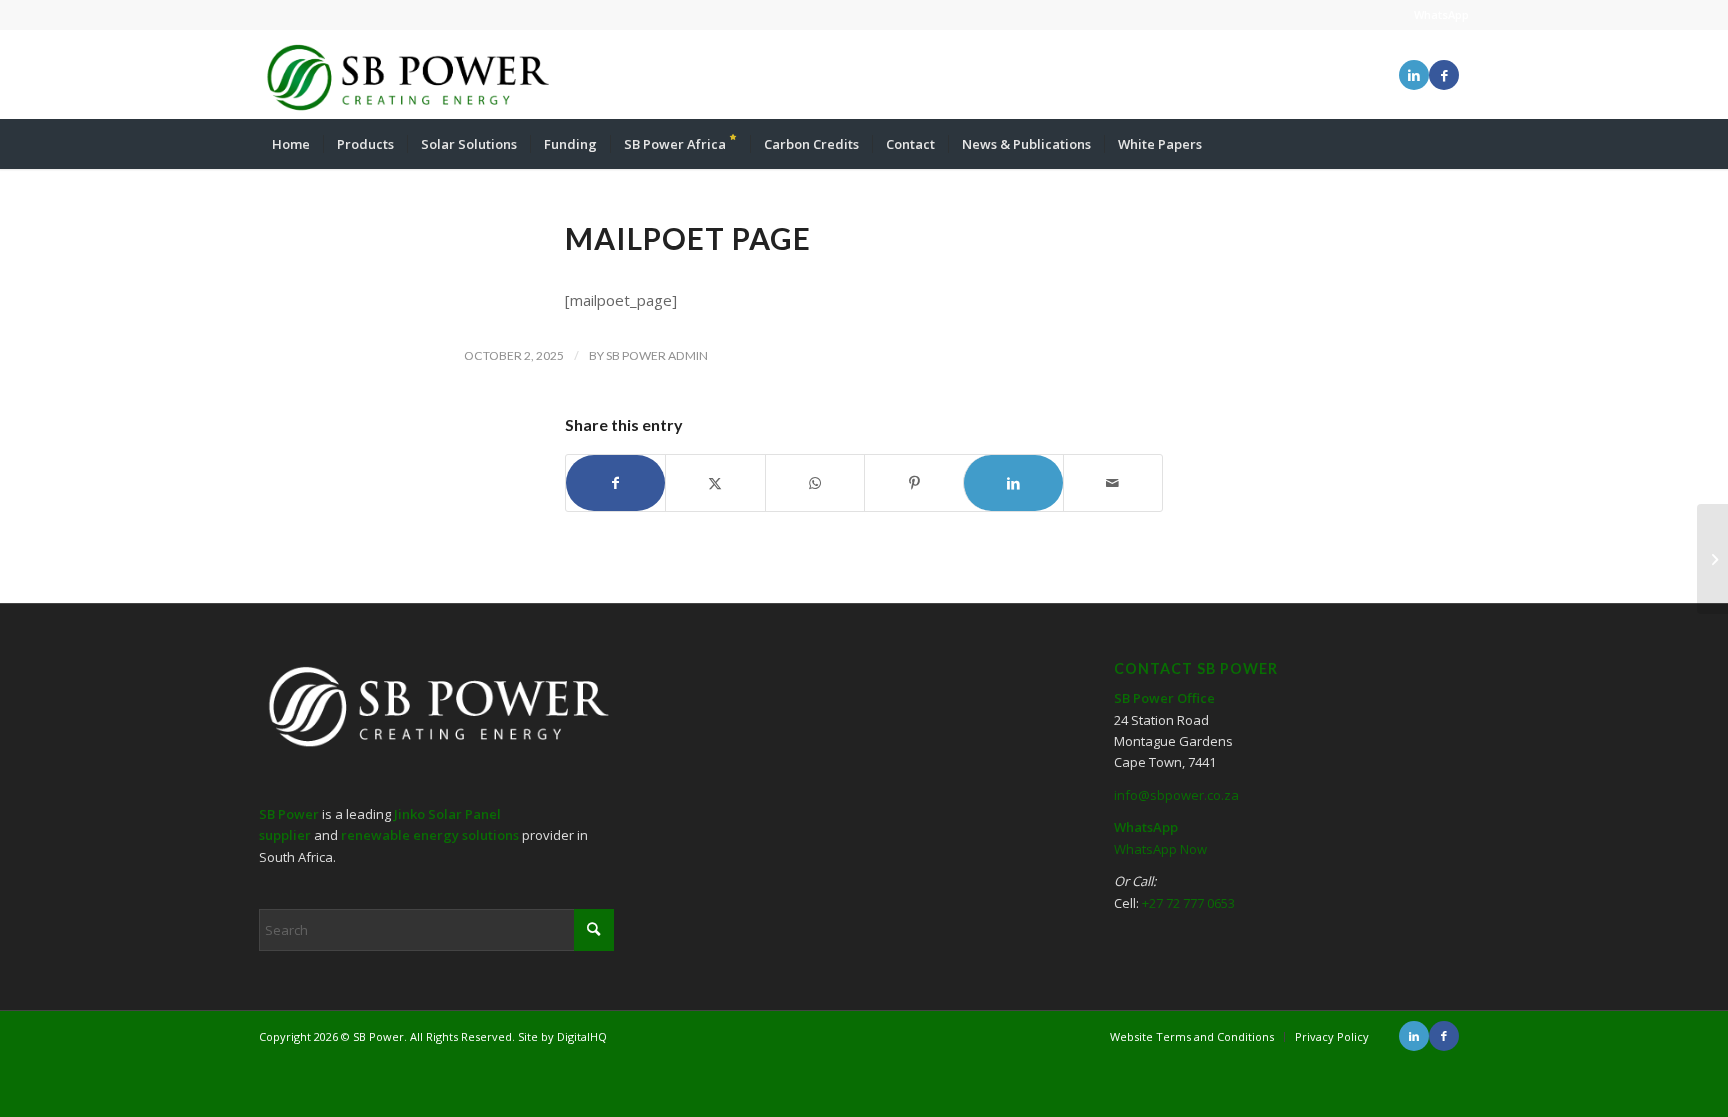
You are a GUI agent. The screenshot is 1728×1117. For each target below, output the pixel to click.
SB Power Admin (657, 355)
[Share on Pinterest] (914, 483)
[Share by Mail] (1113, 483)
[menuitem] (291, 144)
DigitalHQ (582, 1036)
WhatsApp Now (1160, 849)
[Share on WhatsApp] (815, 483)
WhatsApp (1441, 14)
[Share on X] (715, 483)
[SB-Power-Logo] (406, 74)
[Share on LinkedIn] (1013, 483)
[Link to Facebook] (1444, 75)
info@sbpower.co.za (1176, 795)
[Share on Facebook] (615, 483)
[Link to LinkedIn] (1414, 75)
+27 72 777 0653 (1188, 903)
